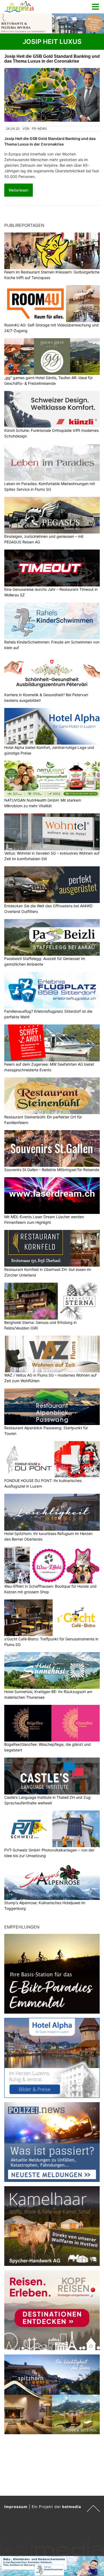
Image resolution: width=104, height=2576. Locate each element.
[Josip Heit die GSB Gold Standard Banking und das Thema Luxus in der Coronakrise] (52, 95)
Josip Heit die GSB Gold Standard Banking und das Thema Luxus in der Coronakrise (52, 59)
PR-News (39, 129)
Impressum (16, 2507)
